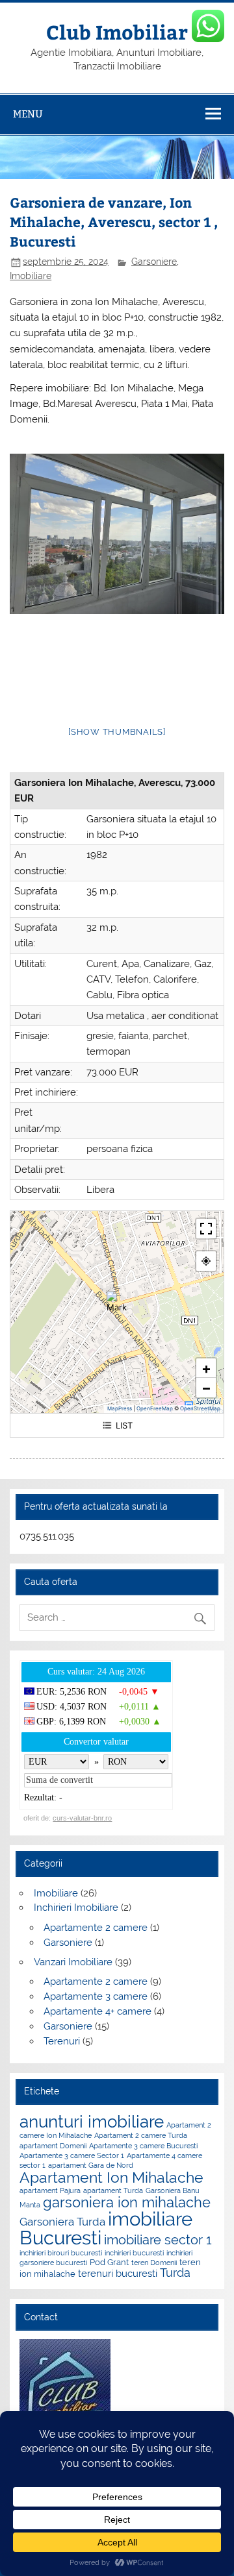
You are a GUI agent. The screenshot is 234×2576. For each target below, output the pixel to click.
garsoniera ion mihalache (127, 2202)
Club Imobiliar (117, 31)
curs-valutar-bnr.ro (82, 1818)
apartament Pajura (50, 2190)
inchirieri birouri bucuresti (61, 2253)
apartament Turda (113, 2190)
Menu (28, 114)
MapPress (120, 1408)
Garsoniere (154, 262)
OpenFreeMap (155, 1408)
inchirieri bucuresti (134, 2253)
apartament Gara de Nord (91, 2165)
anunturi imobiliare (92, 2122)
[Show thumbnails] (117, 732)
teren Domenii (154, 2263)
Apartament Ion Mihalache (111, 2177)
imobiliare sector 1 (158, 2240)
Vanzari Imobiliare (73, 1962)
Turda (175, 2273)
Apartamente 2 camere (96, 1928)
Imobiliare (31, 276)
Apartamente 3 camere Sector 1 (72, 2155)
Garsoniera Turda (62, 2222)
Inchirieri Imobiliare (76, 1907)
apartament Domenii (53, 2146)
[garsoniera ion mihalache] (117, 534)
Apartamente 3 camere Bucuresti (143, 2146)
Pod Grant (109, 2262)
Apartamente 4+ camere (97, 2011)
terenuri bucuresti (118, 2274)
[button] (117, 1301)
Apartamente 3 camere (96, 1996)
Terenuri (62, 2041)
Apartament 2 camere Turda (141, 2135)
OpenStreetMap (200, 1408)
